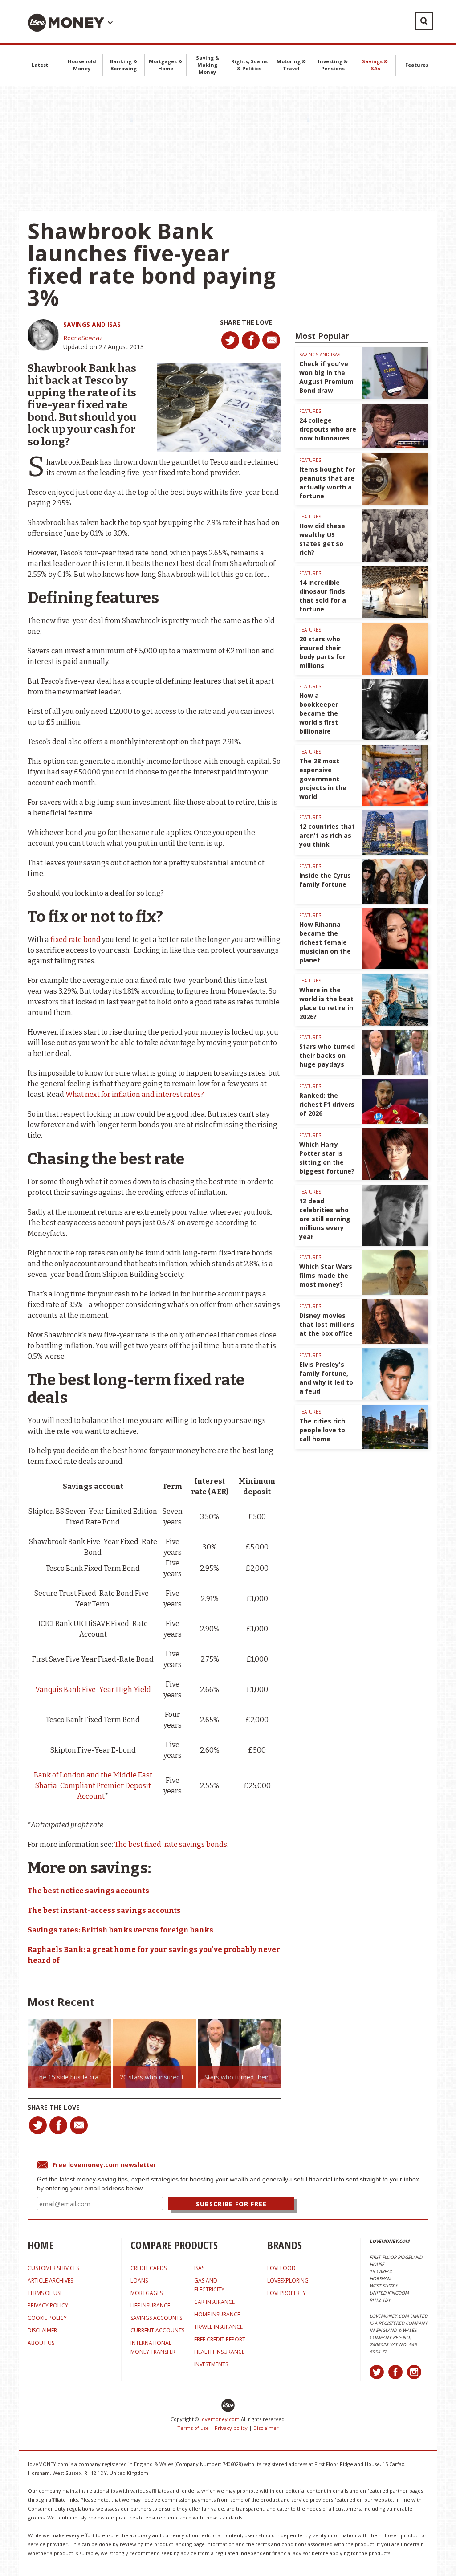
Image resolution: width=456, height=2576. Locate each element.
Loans (139, 2280)
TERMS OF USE (45, 2293)
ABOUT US (41, 2343)
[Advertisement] (228, 149)
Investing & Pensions (333, 65)
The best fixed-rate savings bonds (171, 1844)
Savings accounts (156, 2318)
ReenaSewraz (83, 338)
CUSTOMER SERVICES (53, 2268)
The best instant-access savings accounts (104, 1910)
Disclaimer (266, 2428)
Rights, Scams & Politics (249, 65)
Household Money (82, 65)
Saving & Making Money (208, 65)
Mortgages (147, 2293)
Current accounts (157, 2330)
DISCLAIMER (42, 2330)
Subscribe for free (231, 2204)
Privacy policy (231, 2428)
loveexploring (288, 2280)
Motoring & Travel (291, 65)
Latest (40, 65)
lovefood (281, 2268)
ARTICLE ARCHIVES (50, 2280)
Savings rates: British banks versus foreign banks (120, 1930)
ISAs (199, 2268)
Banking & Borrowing (124, 65)
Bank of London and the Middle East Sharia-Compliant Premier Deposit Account (93, 1786)
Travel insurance (218, 2327)
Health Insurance (219, 2352)
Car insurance (214, 2302)
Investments (211, 2364)
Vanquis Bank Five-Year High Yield (93, 1689)
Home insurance (217, 2314)
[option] (70, 2054)
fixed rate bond (75, 940)
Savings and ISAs (92, 324)
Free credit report (220, 2339)
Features (417, 65)
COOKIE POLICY (47, 2318)
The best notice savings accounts (88, 1891)
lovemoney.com (220, 2419)
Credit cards (149, 2268)
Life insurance (150, 2305)
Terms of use (193, 2428)
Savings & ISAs (375, 65)
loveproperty (287, 2293)
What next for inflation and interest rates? (135, 1094)
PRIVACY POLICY (48, 2305)
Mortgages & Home (165, 65)
